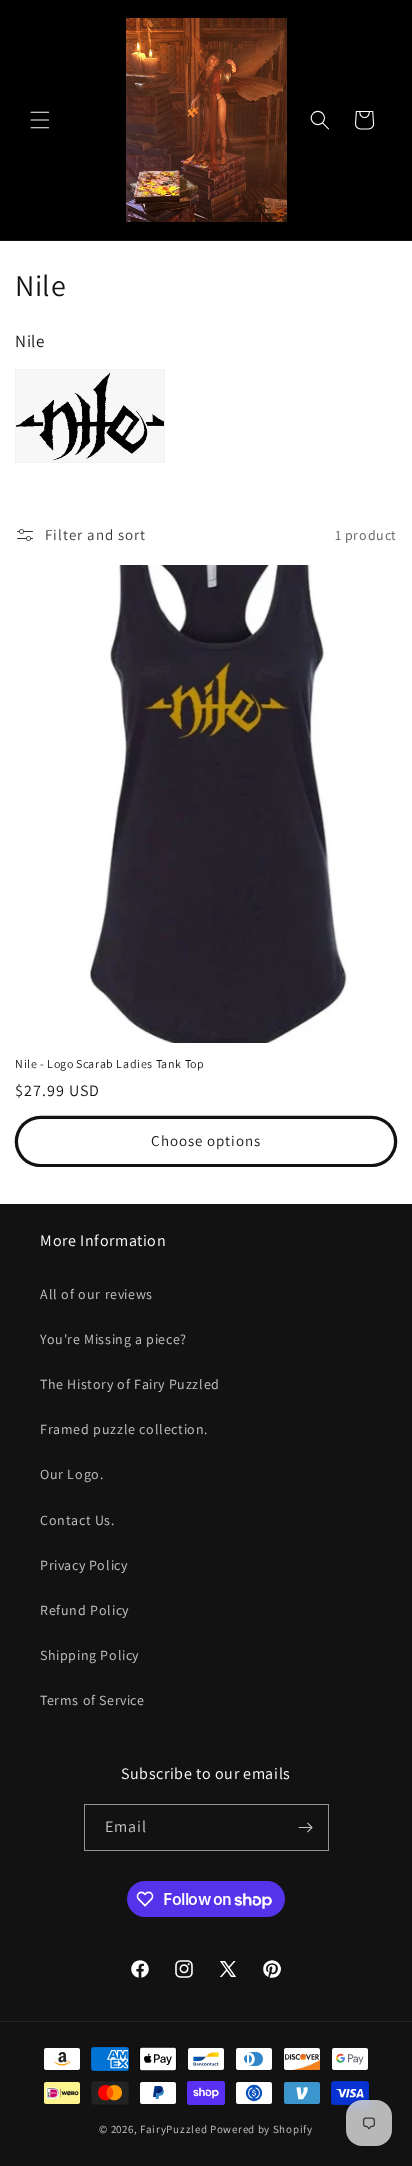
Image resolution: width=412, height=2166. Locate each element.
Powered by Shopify (261, 2129)
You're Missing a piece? (113, 1339)
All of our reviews (96, 1294)
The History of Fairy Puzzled (130, 1384)
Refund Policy (84, 1610)
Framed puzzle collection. (124, 1429)
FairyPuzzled (173, 2129)
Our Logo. (71, 1474)
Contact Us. (77, 1520)
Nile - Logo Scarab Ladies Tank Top (109, 1063)
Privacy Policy (83, 1565)
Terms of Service (92, 1700)
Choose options (206, 1140)
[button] (40, 120)
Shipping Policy (89, 1655)
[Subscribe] (306, 1827)
